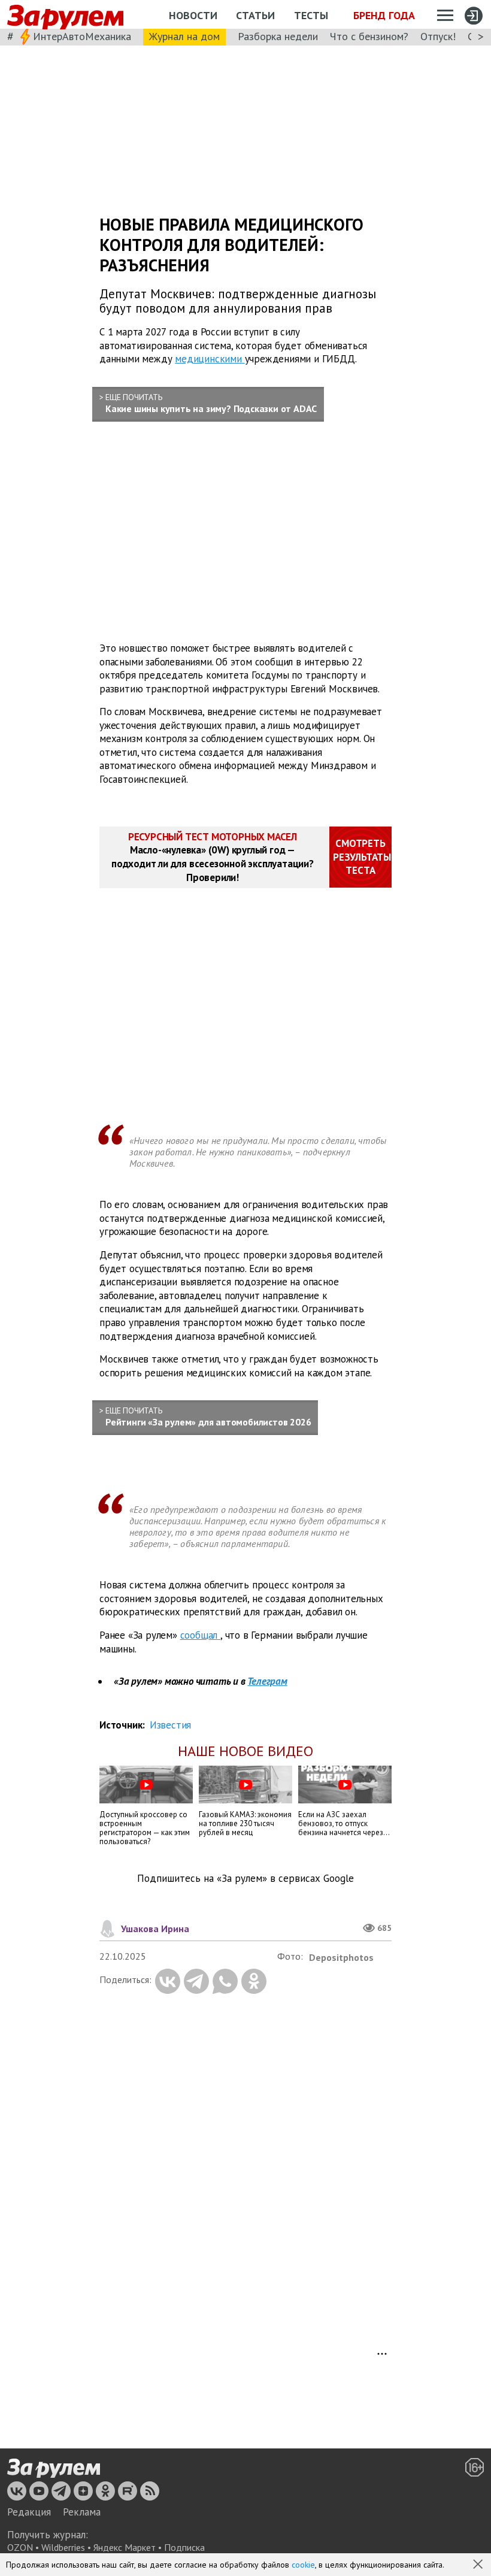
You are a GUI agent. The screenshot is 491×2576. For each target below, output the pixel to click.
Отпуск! (438, 36)
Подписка (184, 2547)
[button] (479, 2565)
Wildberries (63, 2547)
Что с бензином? (369, 36)
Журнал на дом (184, 36)
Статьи (255, 15)
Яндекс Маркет (125, 2547)
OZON (20, 2547)
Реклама (82, 2512)
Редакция (29, 2512)
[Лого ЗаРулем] (65, 15)
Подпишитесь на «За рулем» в (245, 1879)
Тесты (311, 15)
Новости (193, 15)
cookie (303, 2565)
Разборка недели (278, 36)
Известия (170, 1725)
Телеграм (267, 1681)
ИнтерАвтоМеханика (82, 36)
